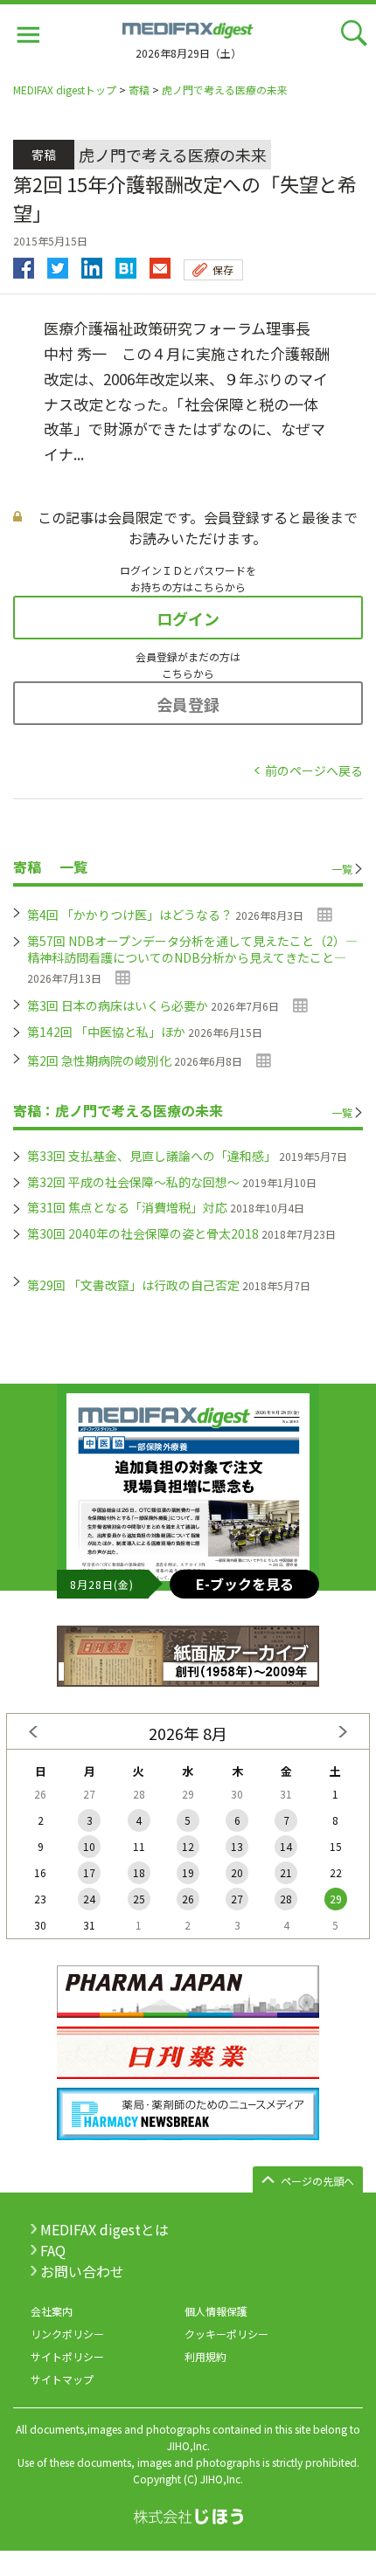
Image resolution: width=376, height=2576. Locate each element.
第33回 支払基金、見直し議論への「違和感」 (152, 1156)
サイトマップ (62, 2379)
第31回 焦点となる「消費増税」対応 (127, 1207)
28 (286, 1899)
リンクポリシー (67, 2334)
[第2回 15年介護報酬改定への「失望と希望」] (126, 264)
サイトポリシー (67, 2356)
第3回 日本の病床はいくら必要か (118, 1005)
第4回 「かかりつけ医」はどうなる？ (130, 915)
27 (237, 1899)
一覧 (342, 869)
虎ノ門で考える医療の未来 (225, 90)
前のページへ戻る (314, 770)
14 (286, 1846)
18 (139, 1872)
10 (89, 1846)
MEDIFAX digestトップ (65, 90)
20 (237, 1872)
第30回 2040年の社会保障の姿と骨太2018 (143, 1233)
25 (139, 1899)
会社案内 (52, 2311)
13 (237, 1846)
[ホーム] (188, 28)
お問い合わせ (82, 2271)
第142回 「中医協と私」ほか (106, 1032)
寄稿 (139, 90)
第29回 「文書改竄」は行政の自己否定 (133, 1285)
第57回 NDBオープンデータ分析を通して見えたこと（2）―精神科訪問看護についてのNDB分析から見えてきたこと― (192, 950)
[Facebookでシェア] (24, 264)
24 (89, 1899)
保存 (223, 269)
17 (89, 1872)
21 (286, 1872)
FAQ (53, 2250)
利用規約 (205, 2356)
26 (188, 1899)
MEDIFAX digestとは (104, 2229)
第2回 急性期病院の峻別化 (99, 1060)
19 (188, 1872)
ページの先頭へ (317, 2181)
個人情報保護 (216, 2311)
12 (188, 1846)
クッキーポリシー (226, 2334)
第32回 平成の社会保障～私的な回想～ (133, 1182)
